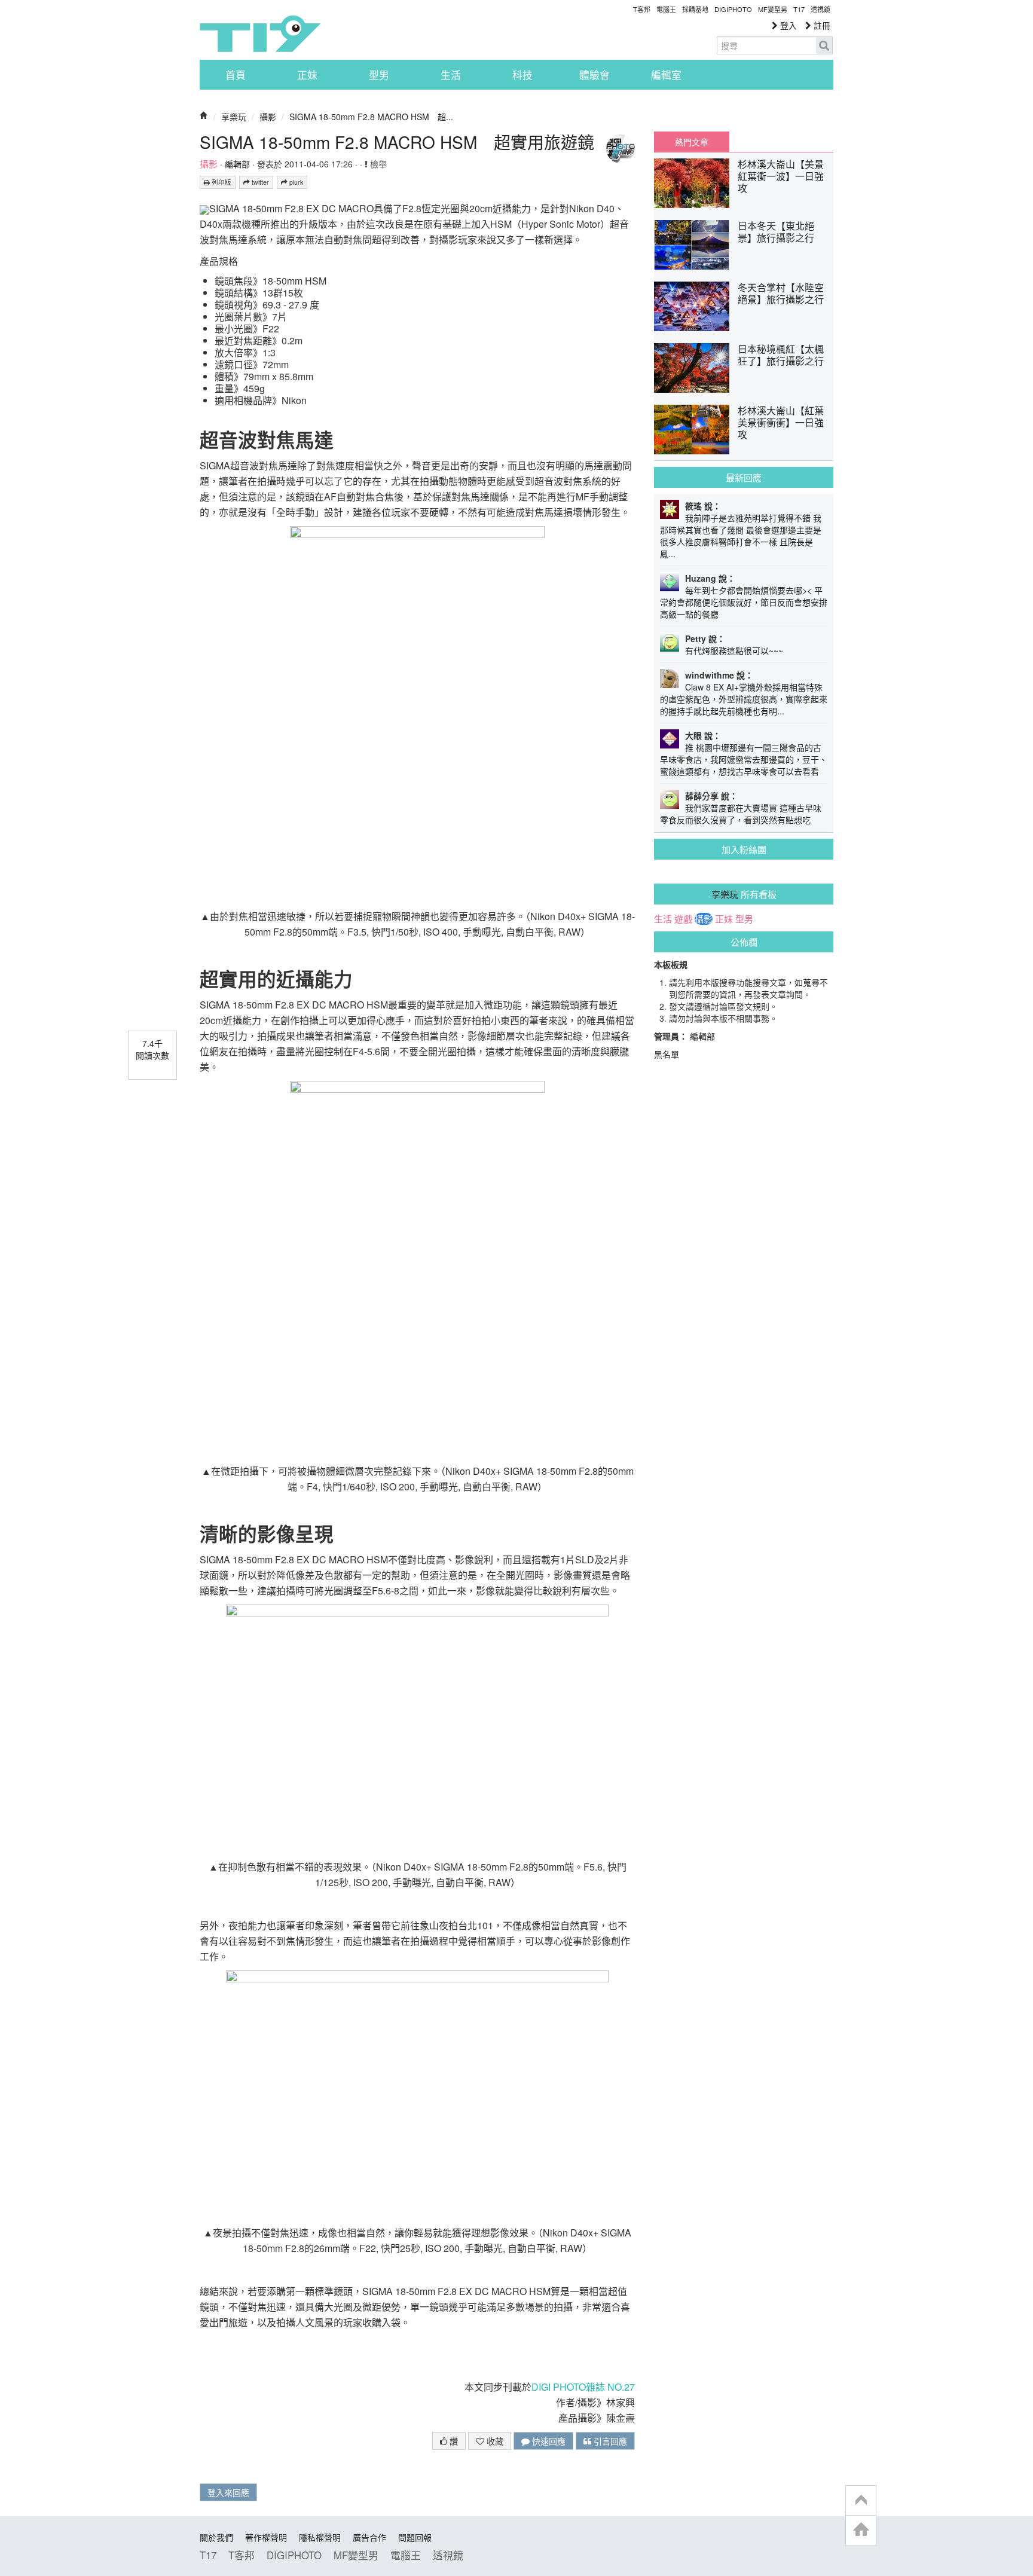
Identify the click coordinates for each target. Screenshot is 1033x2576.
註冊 (821, 25)
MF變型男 (773, 9)
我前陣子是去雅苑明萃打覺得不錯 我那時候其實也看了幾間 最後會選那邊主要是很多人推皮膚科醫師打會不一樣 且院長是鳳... (741, 536)
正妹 (307, 75)
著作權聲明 (266, 2537)
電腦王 (666, 9)
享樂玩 (234, 117)
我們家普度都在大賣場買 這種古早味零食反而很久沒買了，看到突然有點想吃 (741, 814)
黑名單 (667, 1054)
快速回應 (548, 2441)
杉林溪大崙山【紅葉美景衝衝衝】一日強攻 (781, 422)
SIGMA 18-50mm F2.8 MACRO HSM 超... (371, 117)
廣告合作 (369, 2537)
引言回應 (609, 2441)
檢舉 (377, 164)
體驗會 (595, 75)
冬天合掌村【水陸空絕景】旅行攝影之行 (781, 293)
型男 (379, 75)
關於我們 (216, 2537)
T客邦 (642, 9)
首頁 (236, 75)
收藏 (494, 2441)
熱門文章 (692, 142)
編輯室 (666, 75)
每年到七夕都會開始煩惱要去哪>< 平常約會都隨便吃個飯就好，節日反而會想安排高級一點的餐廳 (744, 602)
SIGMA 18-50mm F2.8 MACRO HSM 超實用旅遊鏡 (397, 142)
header (861, 2501)
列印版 (221, 182)
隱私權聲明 (320, 2537)
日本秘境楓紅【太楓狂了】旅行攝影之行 (781, 355)
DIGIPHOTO (733, 9)
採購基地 (695, 9)
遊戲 (683, 919)
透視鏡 (820, 9)
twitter (259, 182)
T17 (260, 33)
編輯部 (237, 164)
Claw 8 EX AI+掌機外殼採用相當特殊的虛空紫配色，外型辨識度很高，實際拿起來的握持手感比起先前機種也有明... (744, 699)
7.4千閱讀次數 (152, 1049)
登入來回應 (228, 2492)
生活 (451, 75)
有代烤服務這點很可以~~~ (734, 650)
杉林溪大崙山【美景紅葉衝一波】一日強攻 (781, 176)
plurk (295, 182)
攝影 (268, 117)
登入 (787, 25)
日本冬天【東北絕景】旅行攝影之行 (776, 232)
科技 (522, 75)
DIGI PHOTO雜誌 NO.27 (583, 2387)
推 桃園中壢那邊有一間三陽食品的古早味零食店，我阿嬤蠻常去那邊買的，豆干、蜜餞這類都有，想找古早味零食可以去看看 (744, 759)
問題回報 (415, 2537)
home (861, 2530)
